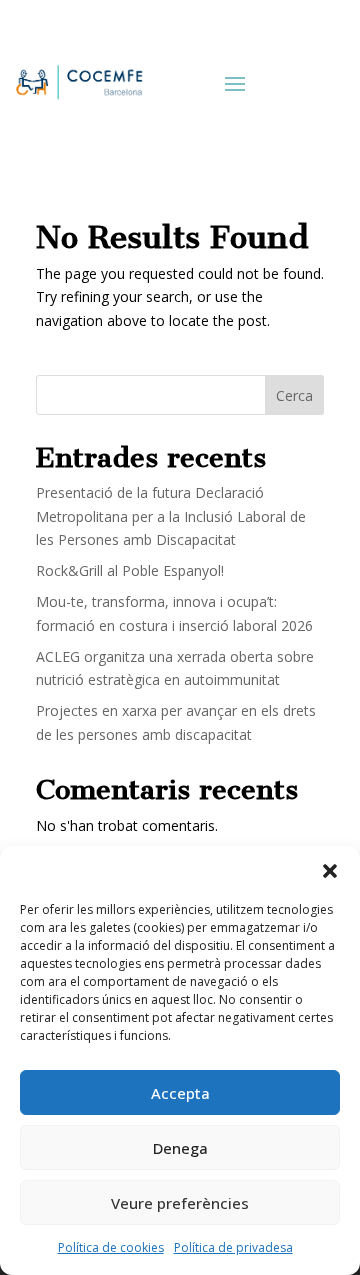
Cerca (294, 395)
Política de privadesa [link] (233, 1247)
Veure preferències (180, 1203)
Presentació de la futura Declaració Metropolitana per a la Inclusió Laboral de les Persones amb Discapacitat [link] (171, 516)
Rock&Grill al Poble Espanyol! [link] (130, 570)
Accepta (180, 1093)
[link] (78, 82)
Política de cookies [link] (111, 1247)
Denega (180, 1148)
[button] (330, 871)
